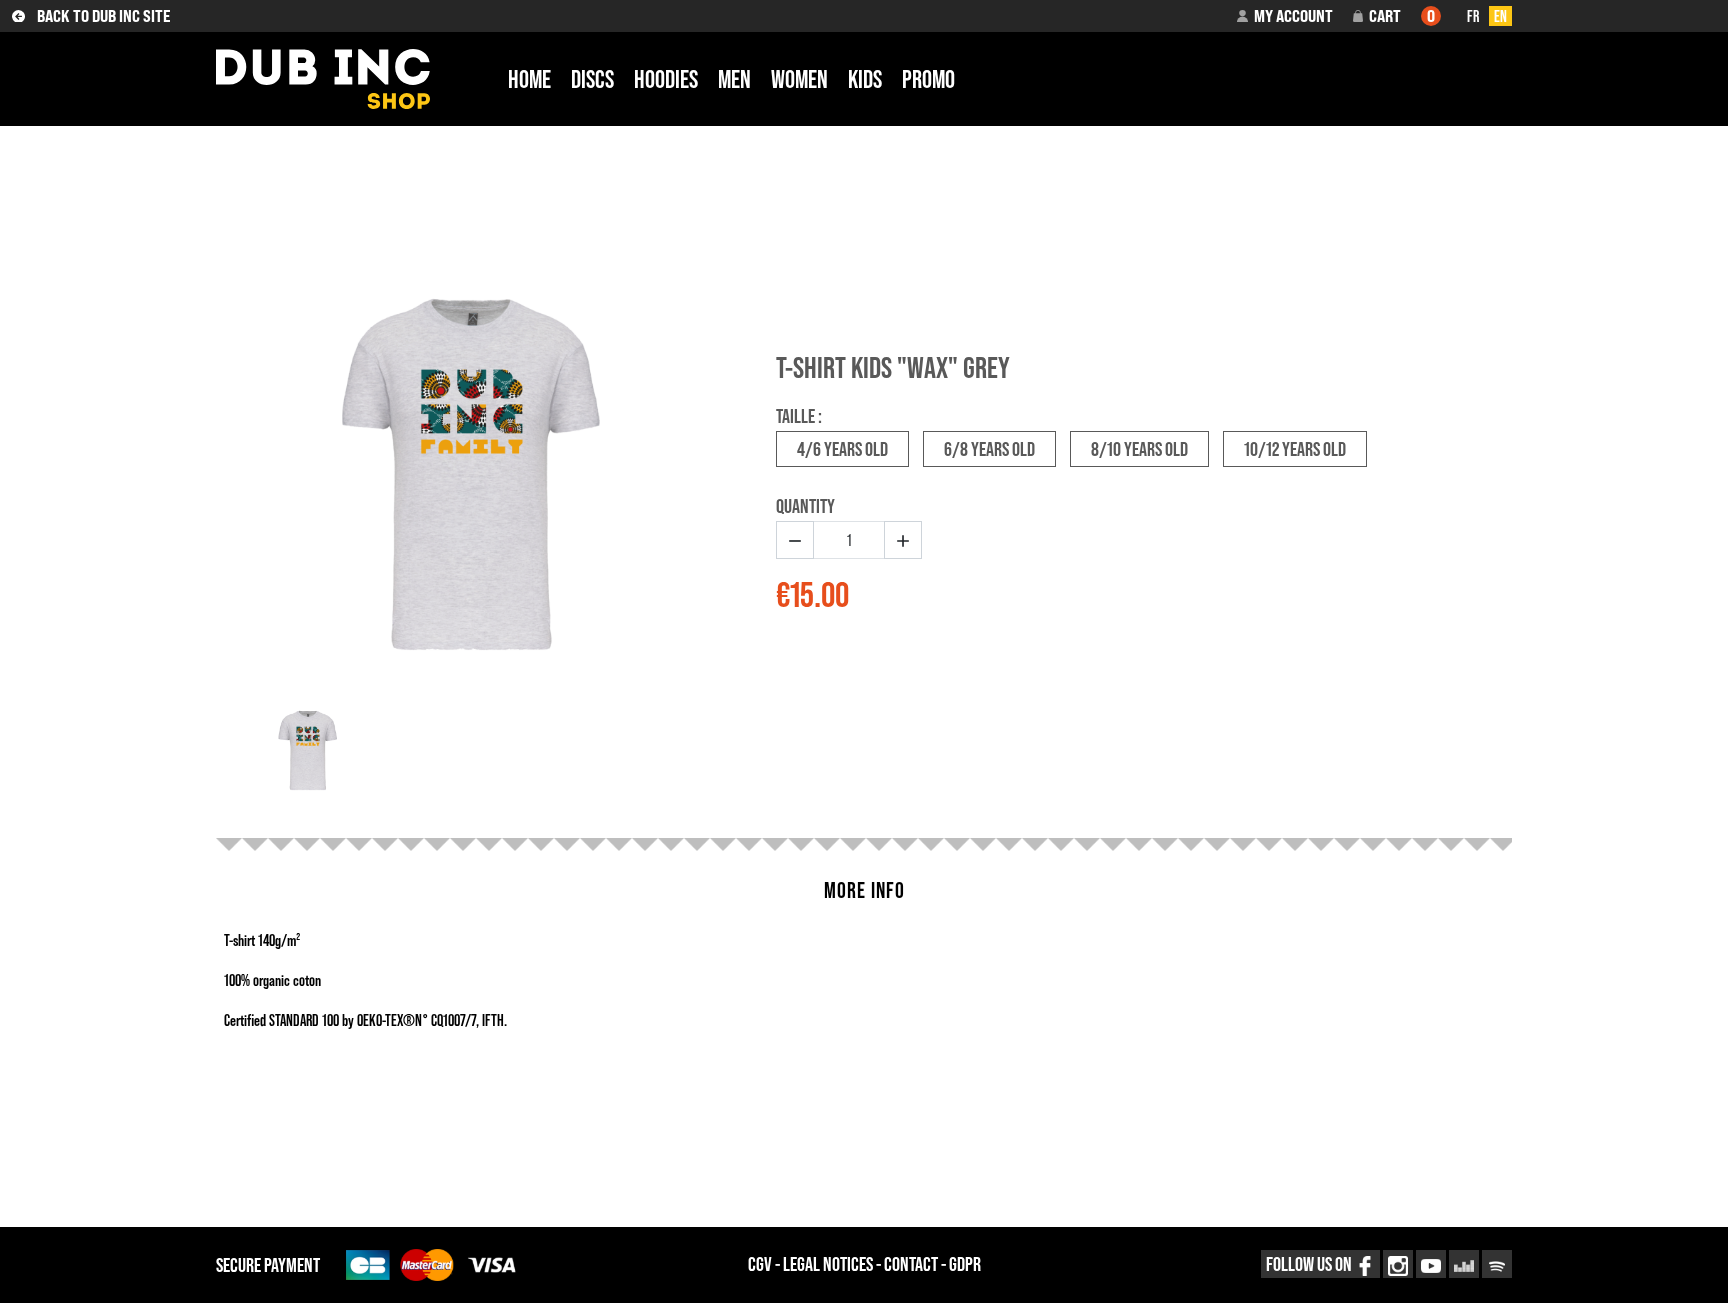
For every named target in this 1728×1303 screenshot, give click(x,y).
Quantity (805, 506)
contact (911, 1264)
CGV (760, 1264)
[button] (1285, 16)
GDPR (965, 1264)
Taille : (799, 416)
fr (1473, 16)
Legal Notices (828, 1264)
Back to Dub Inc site (103, 16)
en (1500, 16)
